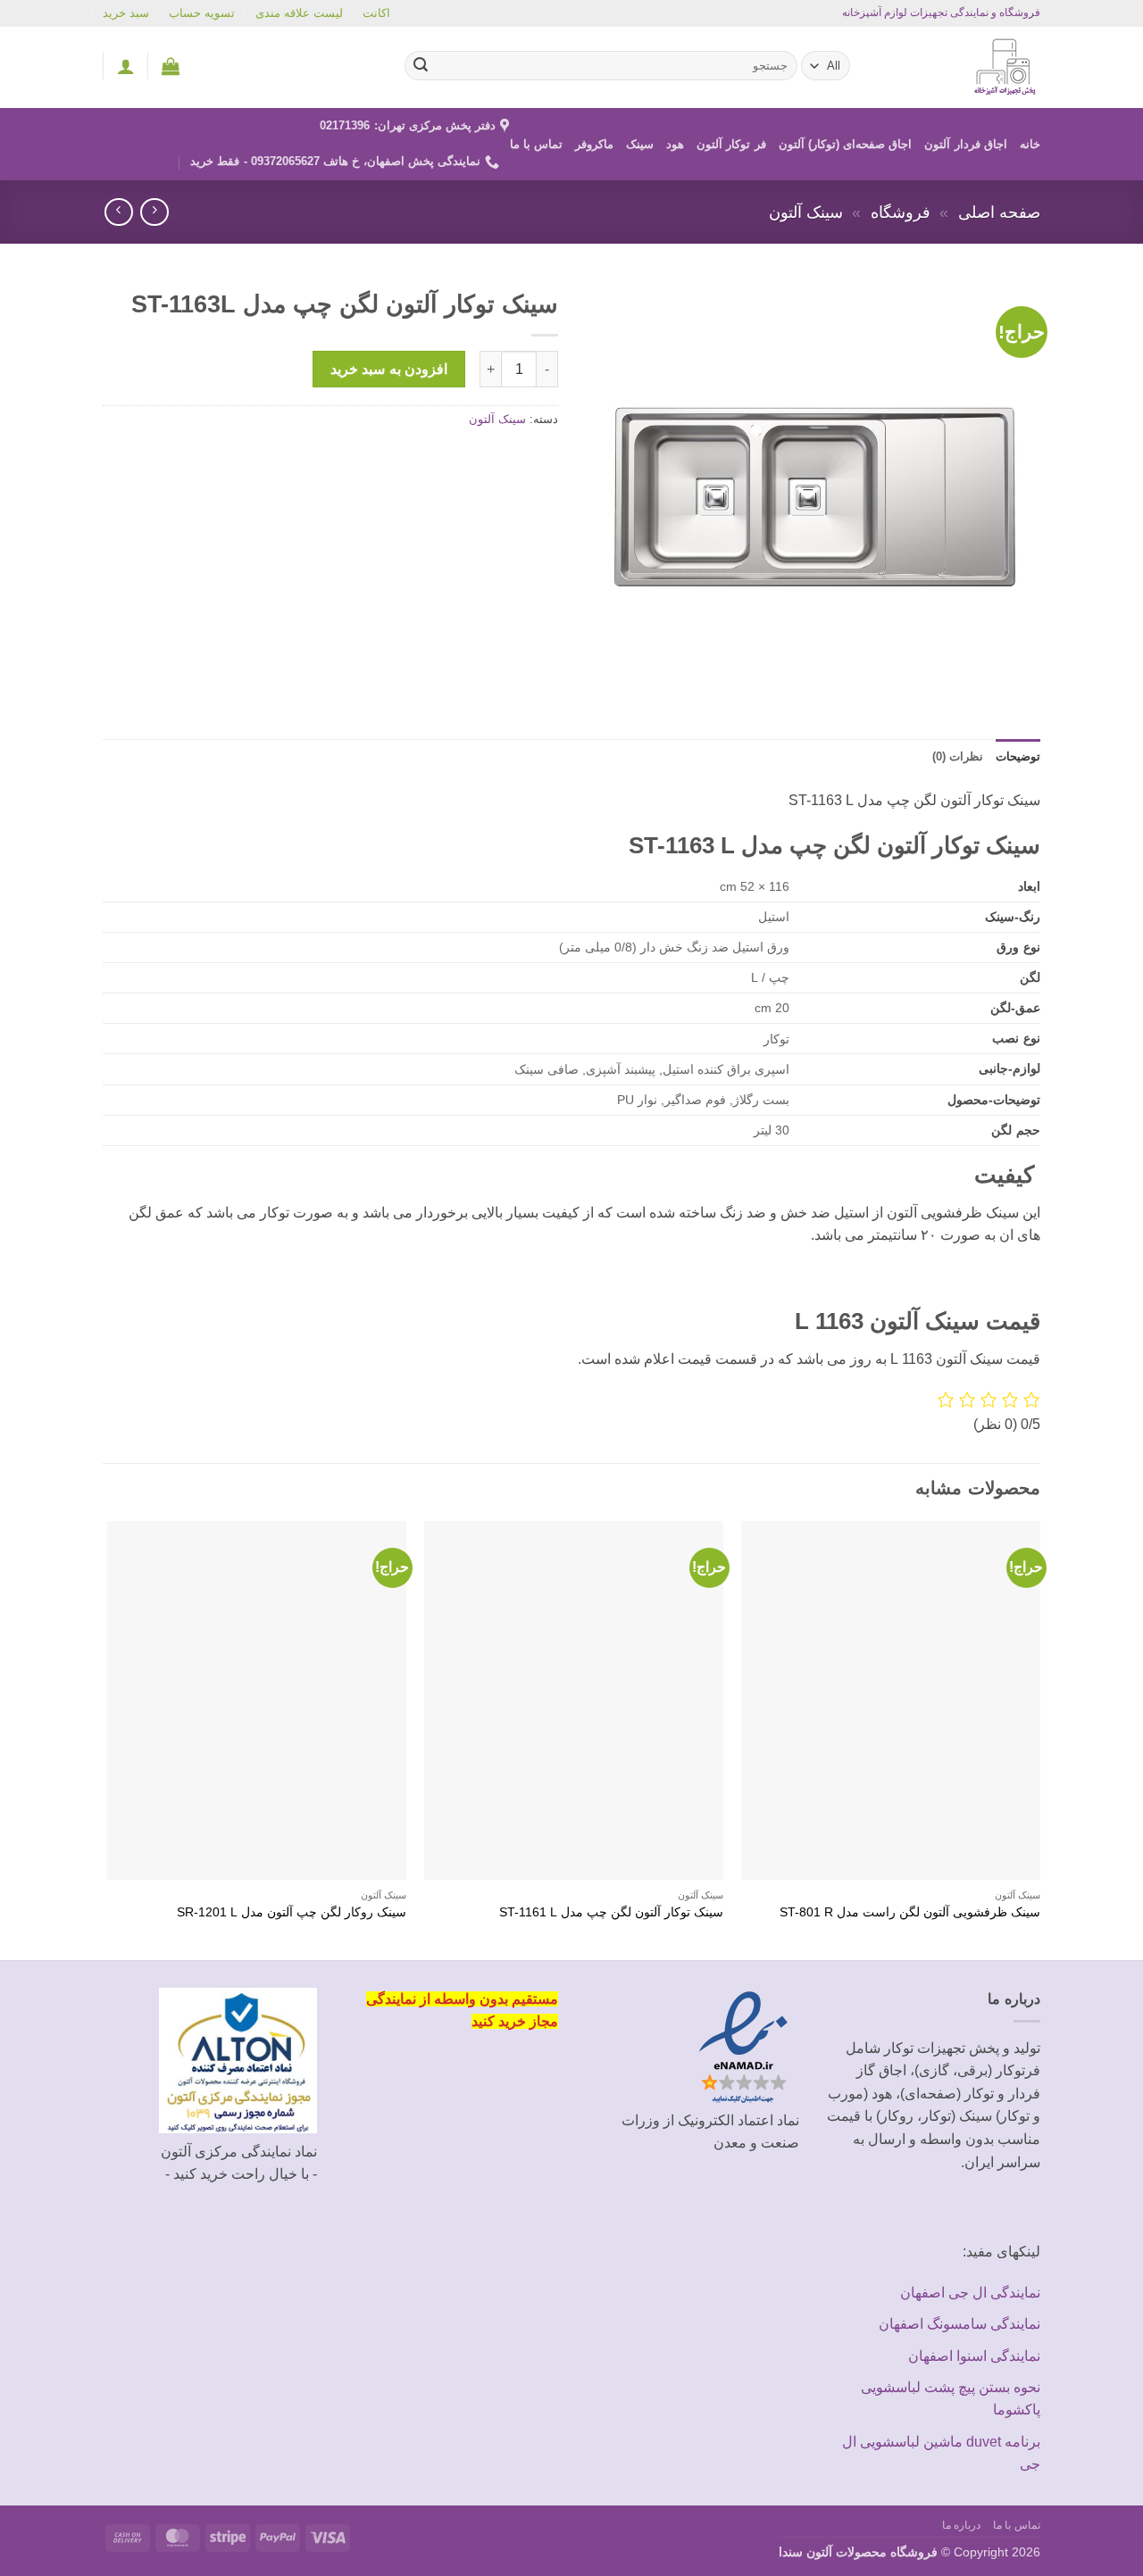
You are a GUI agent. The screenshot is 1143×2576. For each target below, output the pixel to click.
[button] (171, 66)
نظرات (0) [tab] (958, 756)
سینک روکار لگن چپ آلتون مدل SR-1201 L (292, 1912)
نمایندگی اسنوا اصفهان (974, 2356)
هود (675, 144)
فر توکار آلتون (731, 144)
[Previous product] (118, 212)
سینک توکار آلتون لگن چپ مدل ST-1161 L (611, 1912)
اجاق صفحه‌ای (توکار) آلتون (846, 144)
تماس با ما (537, 144)
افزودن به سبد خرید (389, 369)
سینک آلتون (806, 212)
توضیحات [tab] (1018, 756)
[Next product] (154, 212)
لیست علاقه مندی (299, 13)
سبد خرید (126, 13)
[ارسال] (421, 66)
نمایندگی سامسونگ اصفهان (959, 2324)
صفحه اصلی (999, 212)
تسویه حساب (202, 13)
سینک (640, 144)
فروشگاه (901, 212)
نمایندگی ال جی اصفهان (970, 2293)
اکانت (376, 13)
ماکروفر (594, 144)
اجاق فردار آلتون (966, 144)
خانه (1030, 144)
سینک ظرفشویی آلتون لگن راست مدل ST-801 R (910, 1912)
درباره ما (962, 2525)
